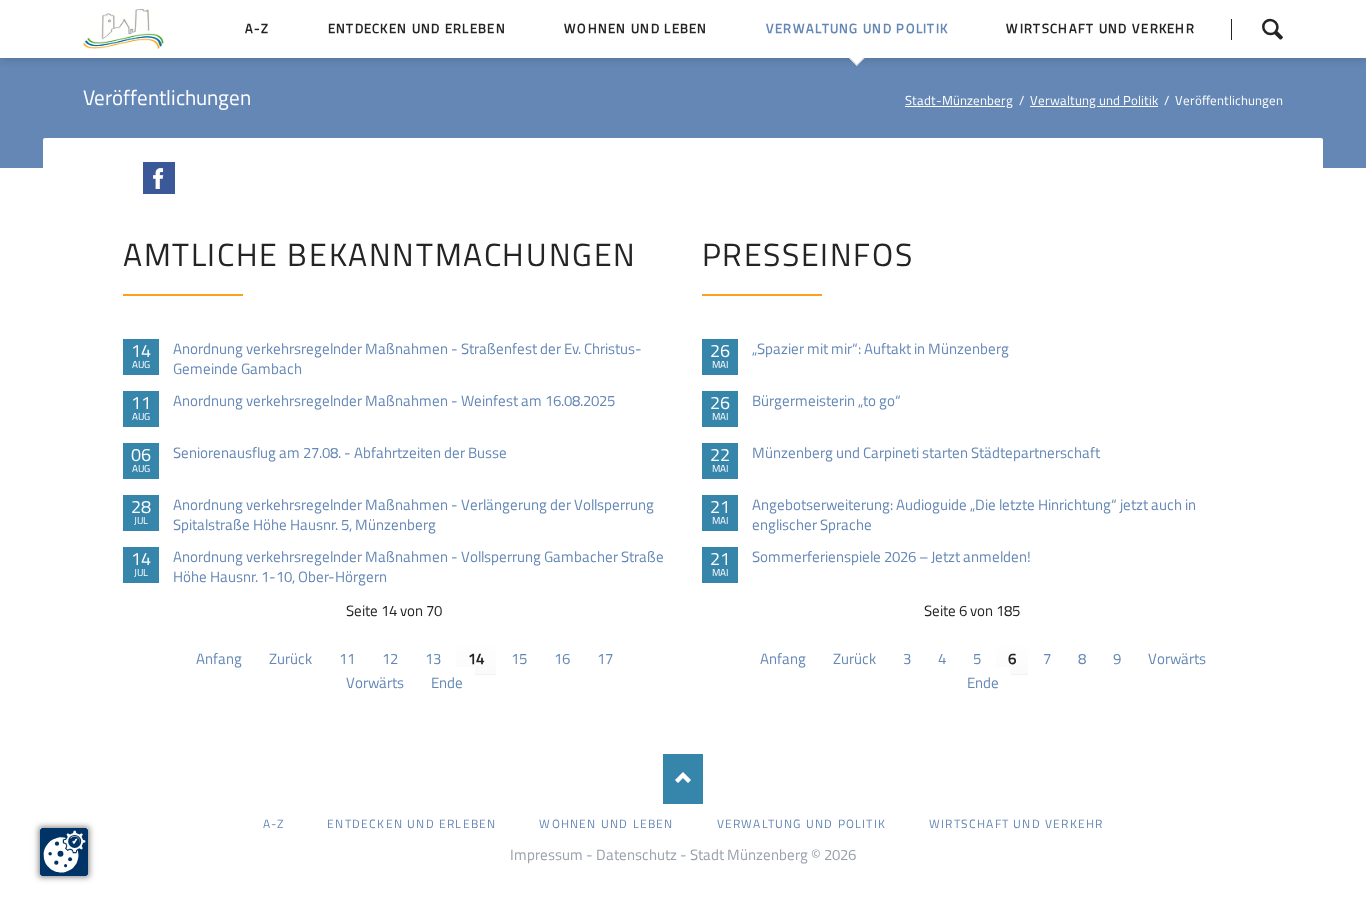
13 (433, 658)
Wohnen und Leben (606, 823)
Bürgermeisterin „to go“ (826, 401)
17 (605, 658)
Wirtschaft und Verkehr (1016, 823)
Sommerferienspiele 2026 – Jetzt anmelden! (891, 557)
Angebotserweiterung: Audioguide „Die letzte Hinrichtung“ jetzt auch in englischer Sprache (974, 515)
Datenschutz (636, 854)
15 (519, 658)
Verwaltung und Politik (1094, 100)
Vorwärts (375, 682)
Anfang (219, 658)
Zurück (290, 658)
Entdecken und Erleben (411, 823)
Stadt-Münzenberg (959, 100)
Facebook (159, 178)
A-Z (274, 823)
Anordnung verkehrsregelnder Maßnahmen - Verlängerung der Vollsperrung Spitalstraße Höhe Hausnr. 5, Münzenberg (413, 515)
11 (347, 658)
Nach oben (683, 779)
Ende (447, 682)
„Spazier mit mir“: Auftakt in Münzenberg (880, 349)
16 (562, 658)
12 (390, 658)
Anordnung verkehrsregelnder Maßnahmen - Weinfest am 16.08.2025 (394, 401)
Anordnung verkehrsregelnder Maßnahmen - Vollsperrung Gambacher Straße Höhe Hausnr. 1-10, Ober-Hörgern (418, 567)
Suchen (1257, 29)
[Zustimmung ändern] (64, 852)
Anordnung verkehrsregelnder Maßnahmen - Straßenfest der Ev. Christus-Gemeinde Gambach (407, 359)
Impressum (546, 854)
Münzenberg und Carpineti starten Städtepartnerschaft (926, 453)
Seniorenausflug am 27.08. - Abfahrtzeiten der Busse (340, 453)
